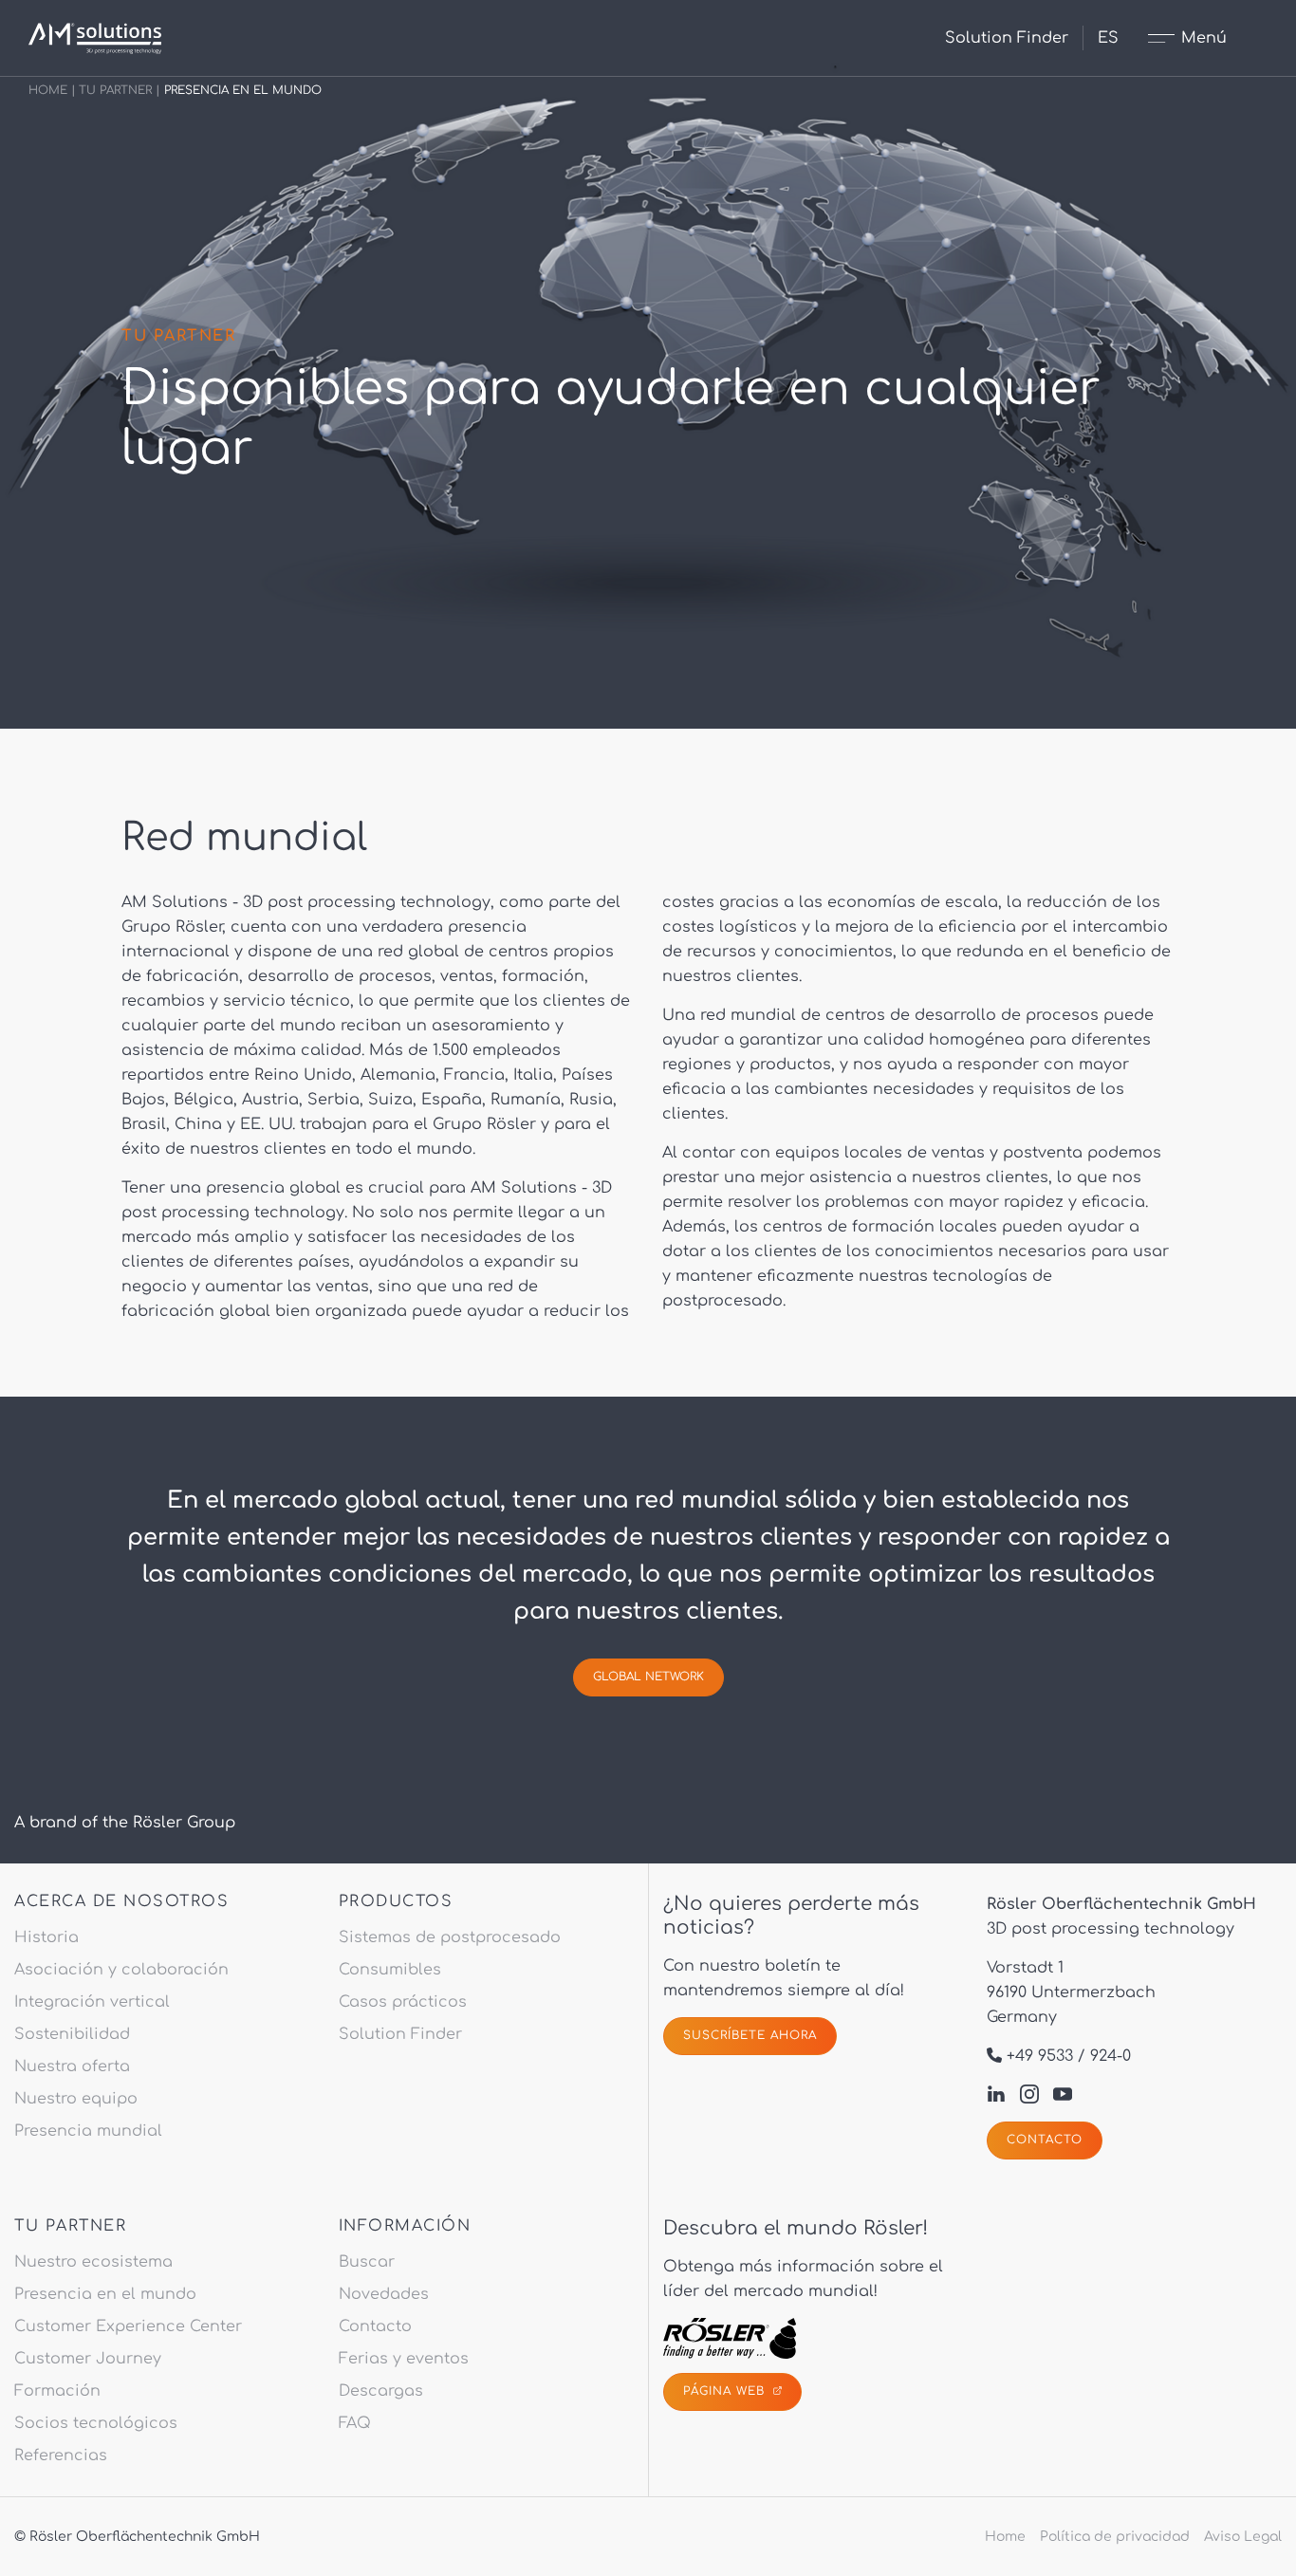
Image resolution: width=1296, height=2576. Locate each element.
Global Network (648, 1677)
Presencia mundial (88, 2131)
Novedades (384, 2294)
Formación (57, 2391)
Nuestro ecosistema (93, 2262)
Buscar (367, 2262)
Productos (396, 1901)
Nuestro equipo (76, 2099)
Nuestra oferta (72, 2066)
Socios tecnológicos (96, 2423)
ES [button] (1108, 38)
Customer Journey (88, 2359)
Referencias (61, 2456)
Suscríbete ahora (750, 2035)
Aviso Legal (1243, 2537)
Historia (46, 1937)
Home (48, 90)
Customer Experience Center (128, 2326)
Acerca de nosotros (121, 1901)
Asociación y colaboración (121, 1970)
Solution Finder (1007, 38)
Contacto (1045, 2140)
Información (405, 2226)
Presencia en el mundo (105, 2294)
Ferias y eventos (404, 2359)
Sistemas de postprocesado (450, 1937)
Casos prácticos (403, 2002)
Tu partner (115, 90)
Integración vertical (92, 2002)
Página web (726, 2391)
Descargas (381, 2391)
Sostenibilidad (72, 2034)
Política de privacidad (1115, 2537)
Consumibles (390, 1970)
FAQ (355, 2423)
